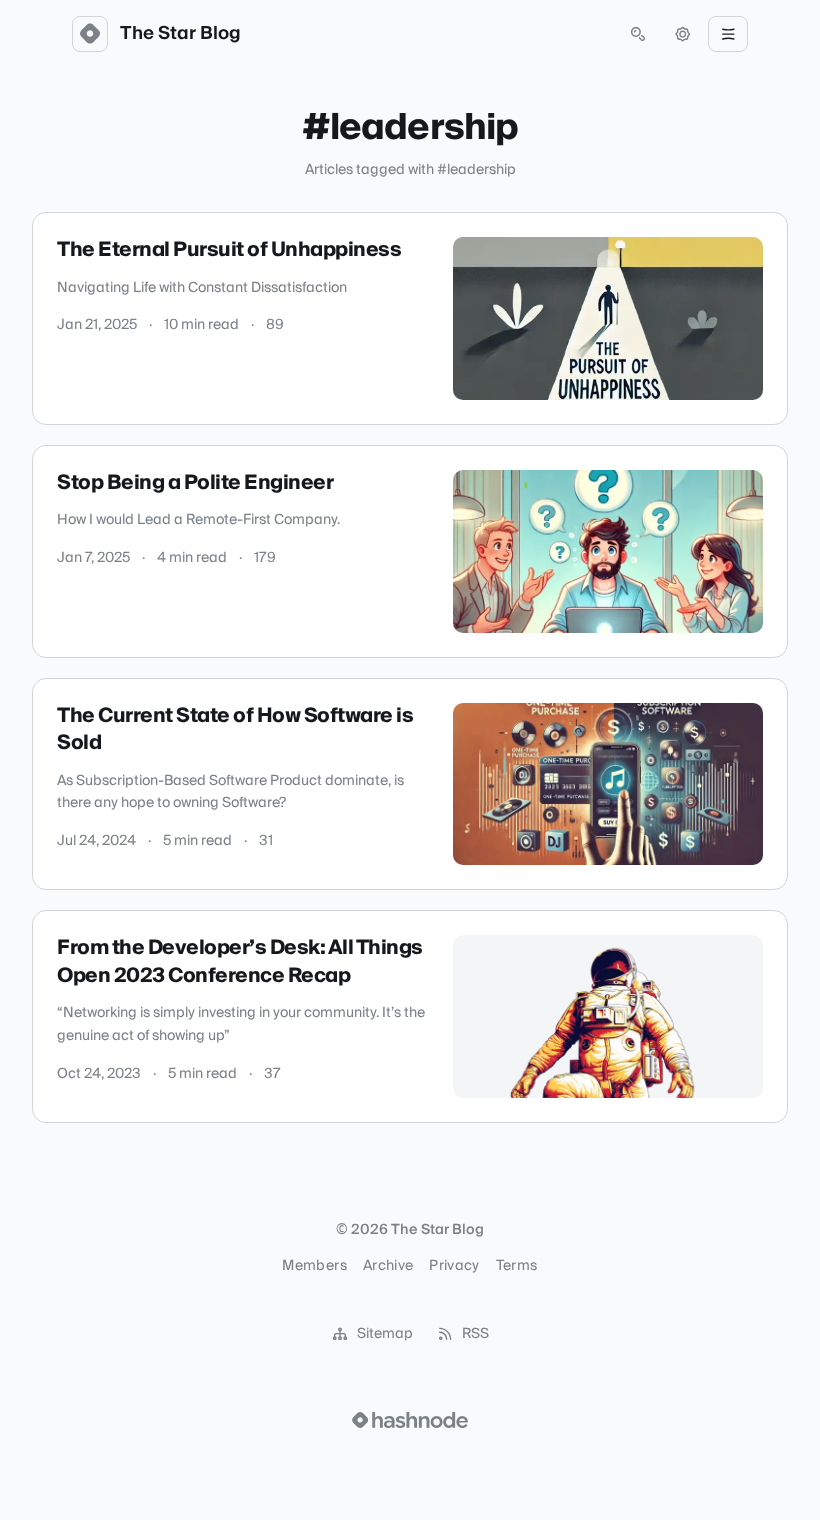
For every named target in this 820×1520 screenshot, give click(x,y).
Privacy (454, 1266)
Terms (517, 1266)
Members (314, 1266)
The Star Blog (180, 34)
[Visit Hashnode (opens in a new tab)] (410, 1420)
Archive (388, 1266)
